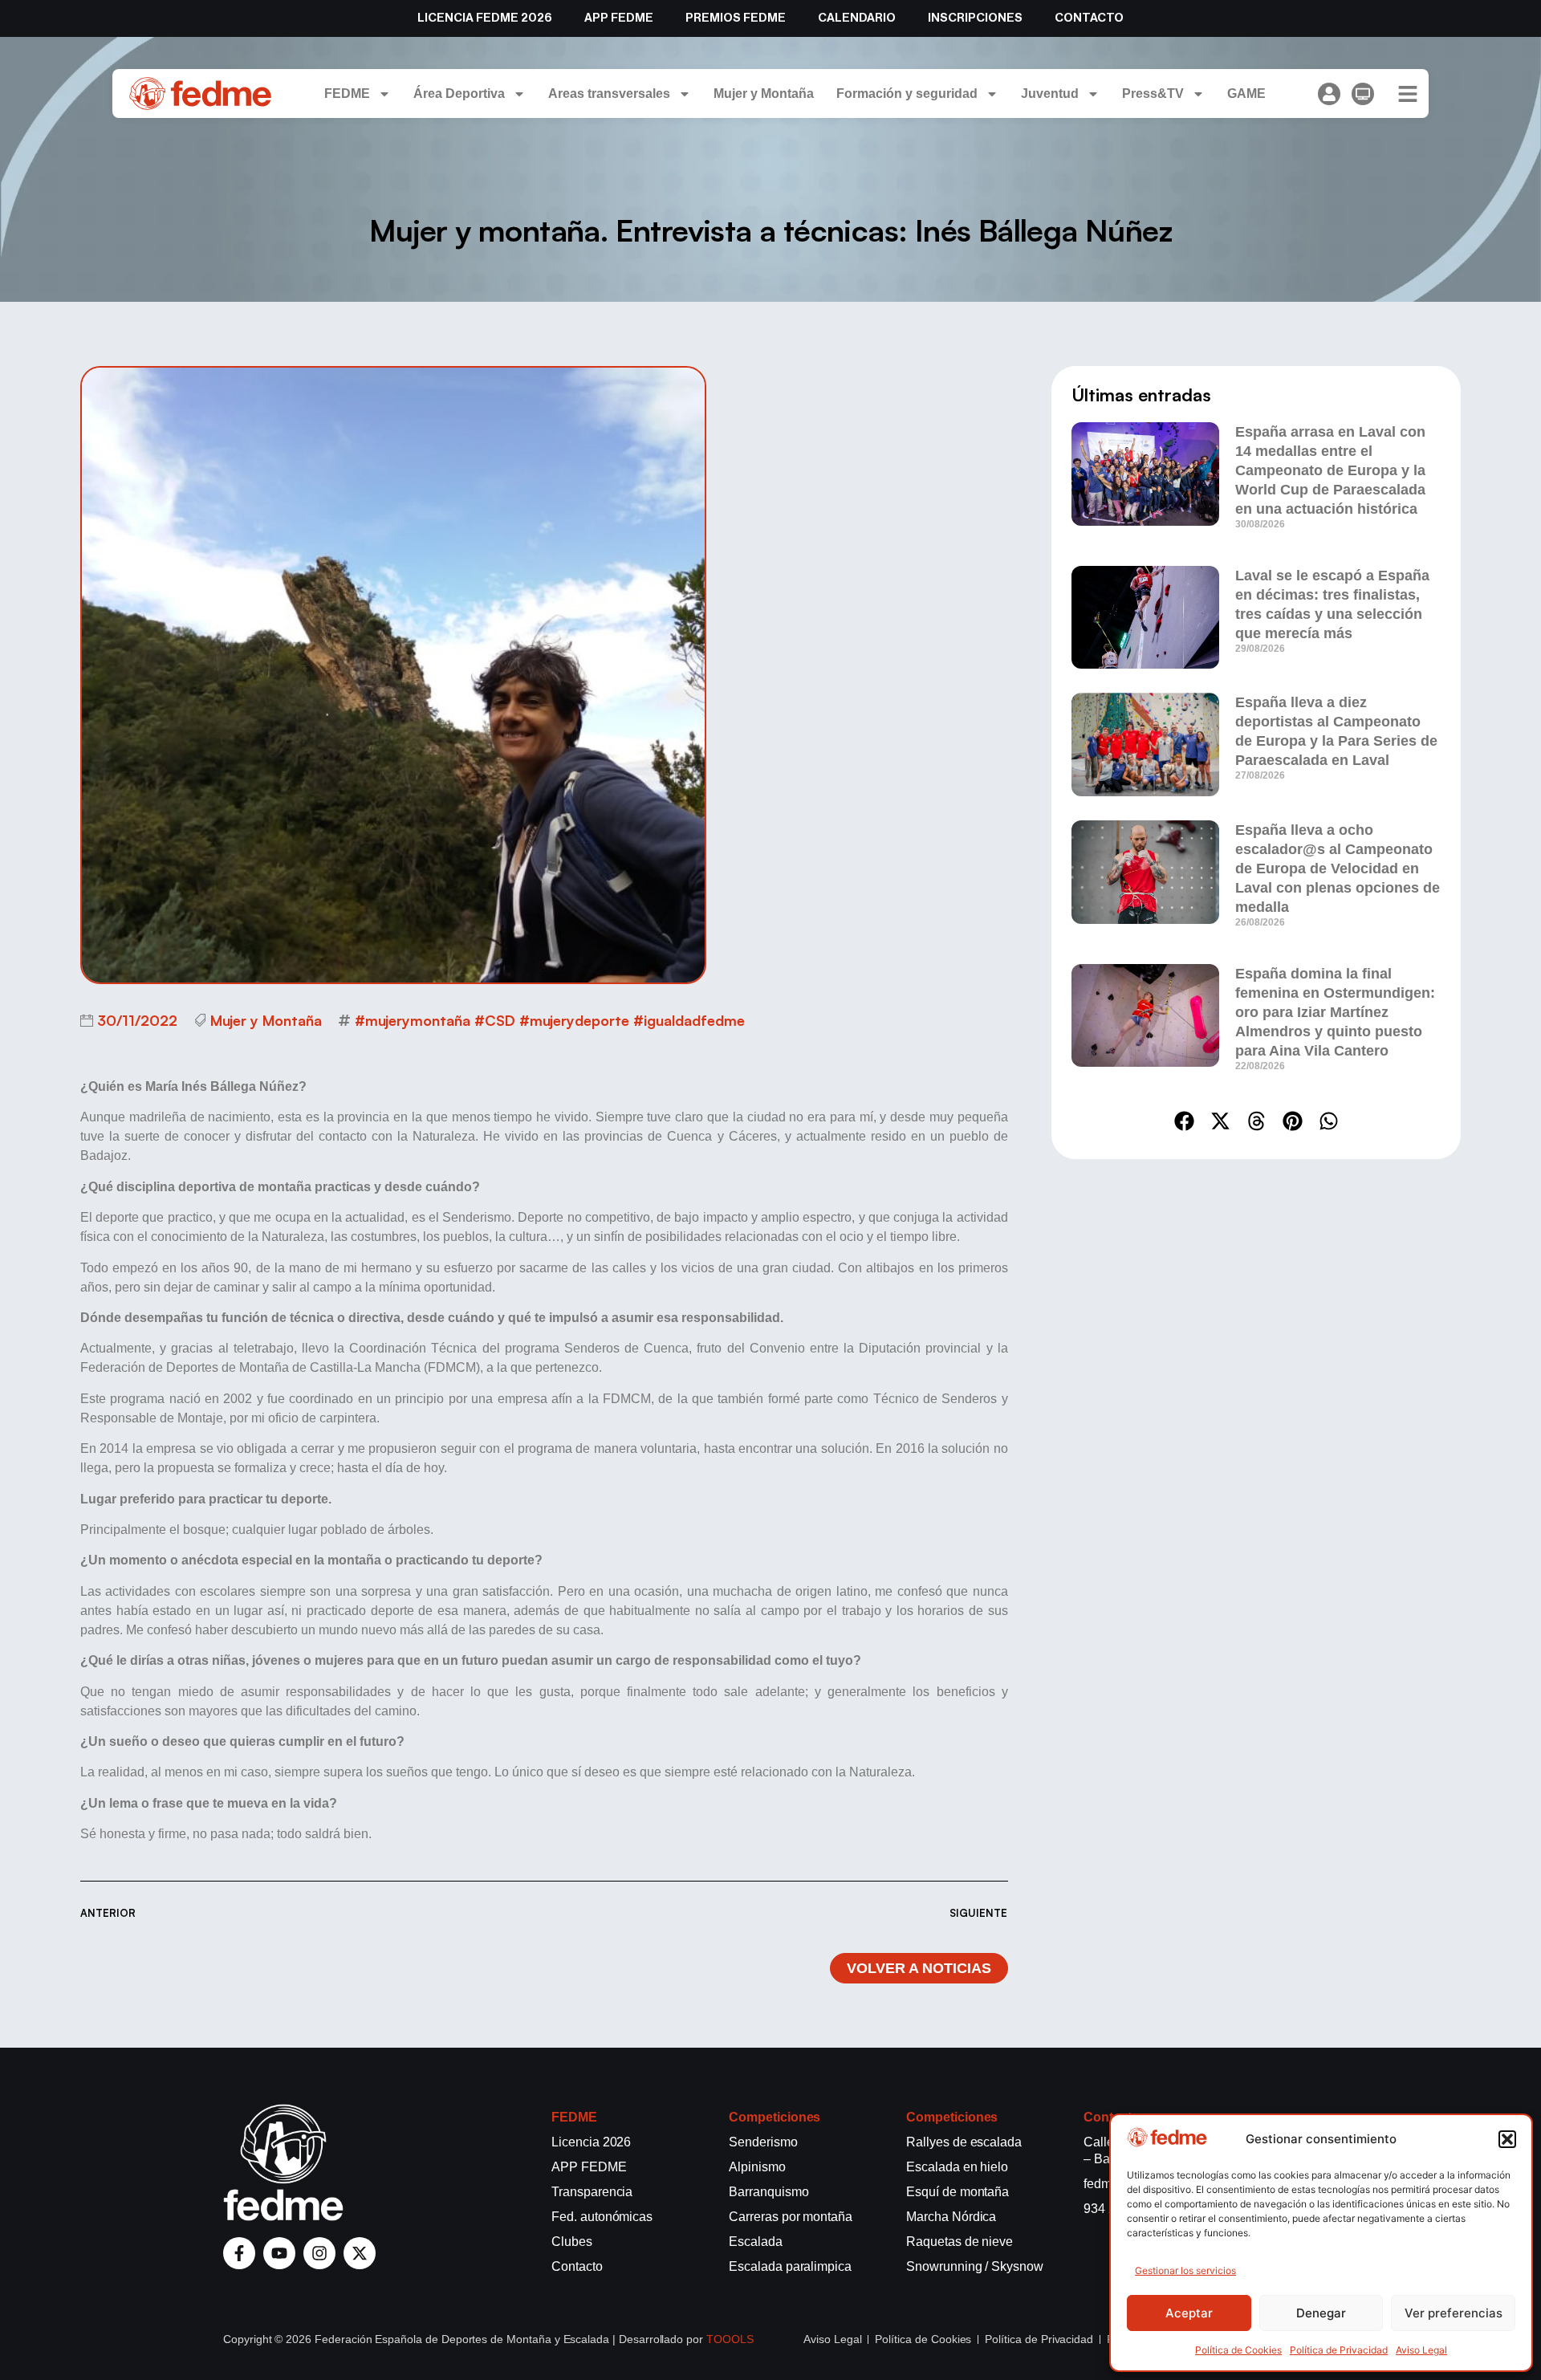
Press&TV (1153, 94)
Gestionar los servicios (1185, 2270)
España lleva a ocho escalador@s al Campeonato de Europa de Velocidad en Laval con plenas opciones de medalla (1338, 869)
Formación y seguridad (907, 94)
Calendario (857, 18)
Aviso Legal (1421, 2350)
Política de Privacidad (1339, 2350)
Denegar (1321, 2313)
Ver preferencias (1454, 2313)
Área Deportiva (459, 94)
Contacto (1089, 18)
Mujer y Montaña (764, 94)
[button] (1507, 2139)
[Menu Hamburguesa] (1408, 94)
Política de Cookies (1238, 2350)
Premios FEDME (736, 18)
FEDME (347, 94)
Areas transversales (609, 94)
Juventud (1050, 94)
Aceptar (1189, 2313)
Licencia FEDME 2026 (485, 18)
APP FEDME (619, 18)
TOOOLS (730, 2339)
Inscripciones (975, 18)
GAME (1246, 94)
